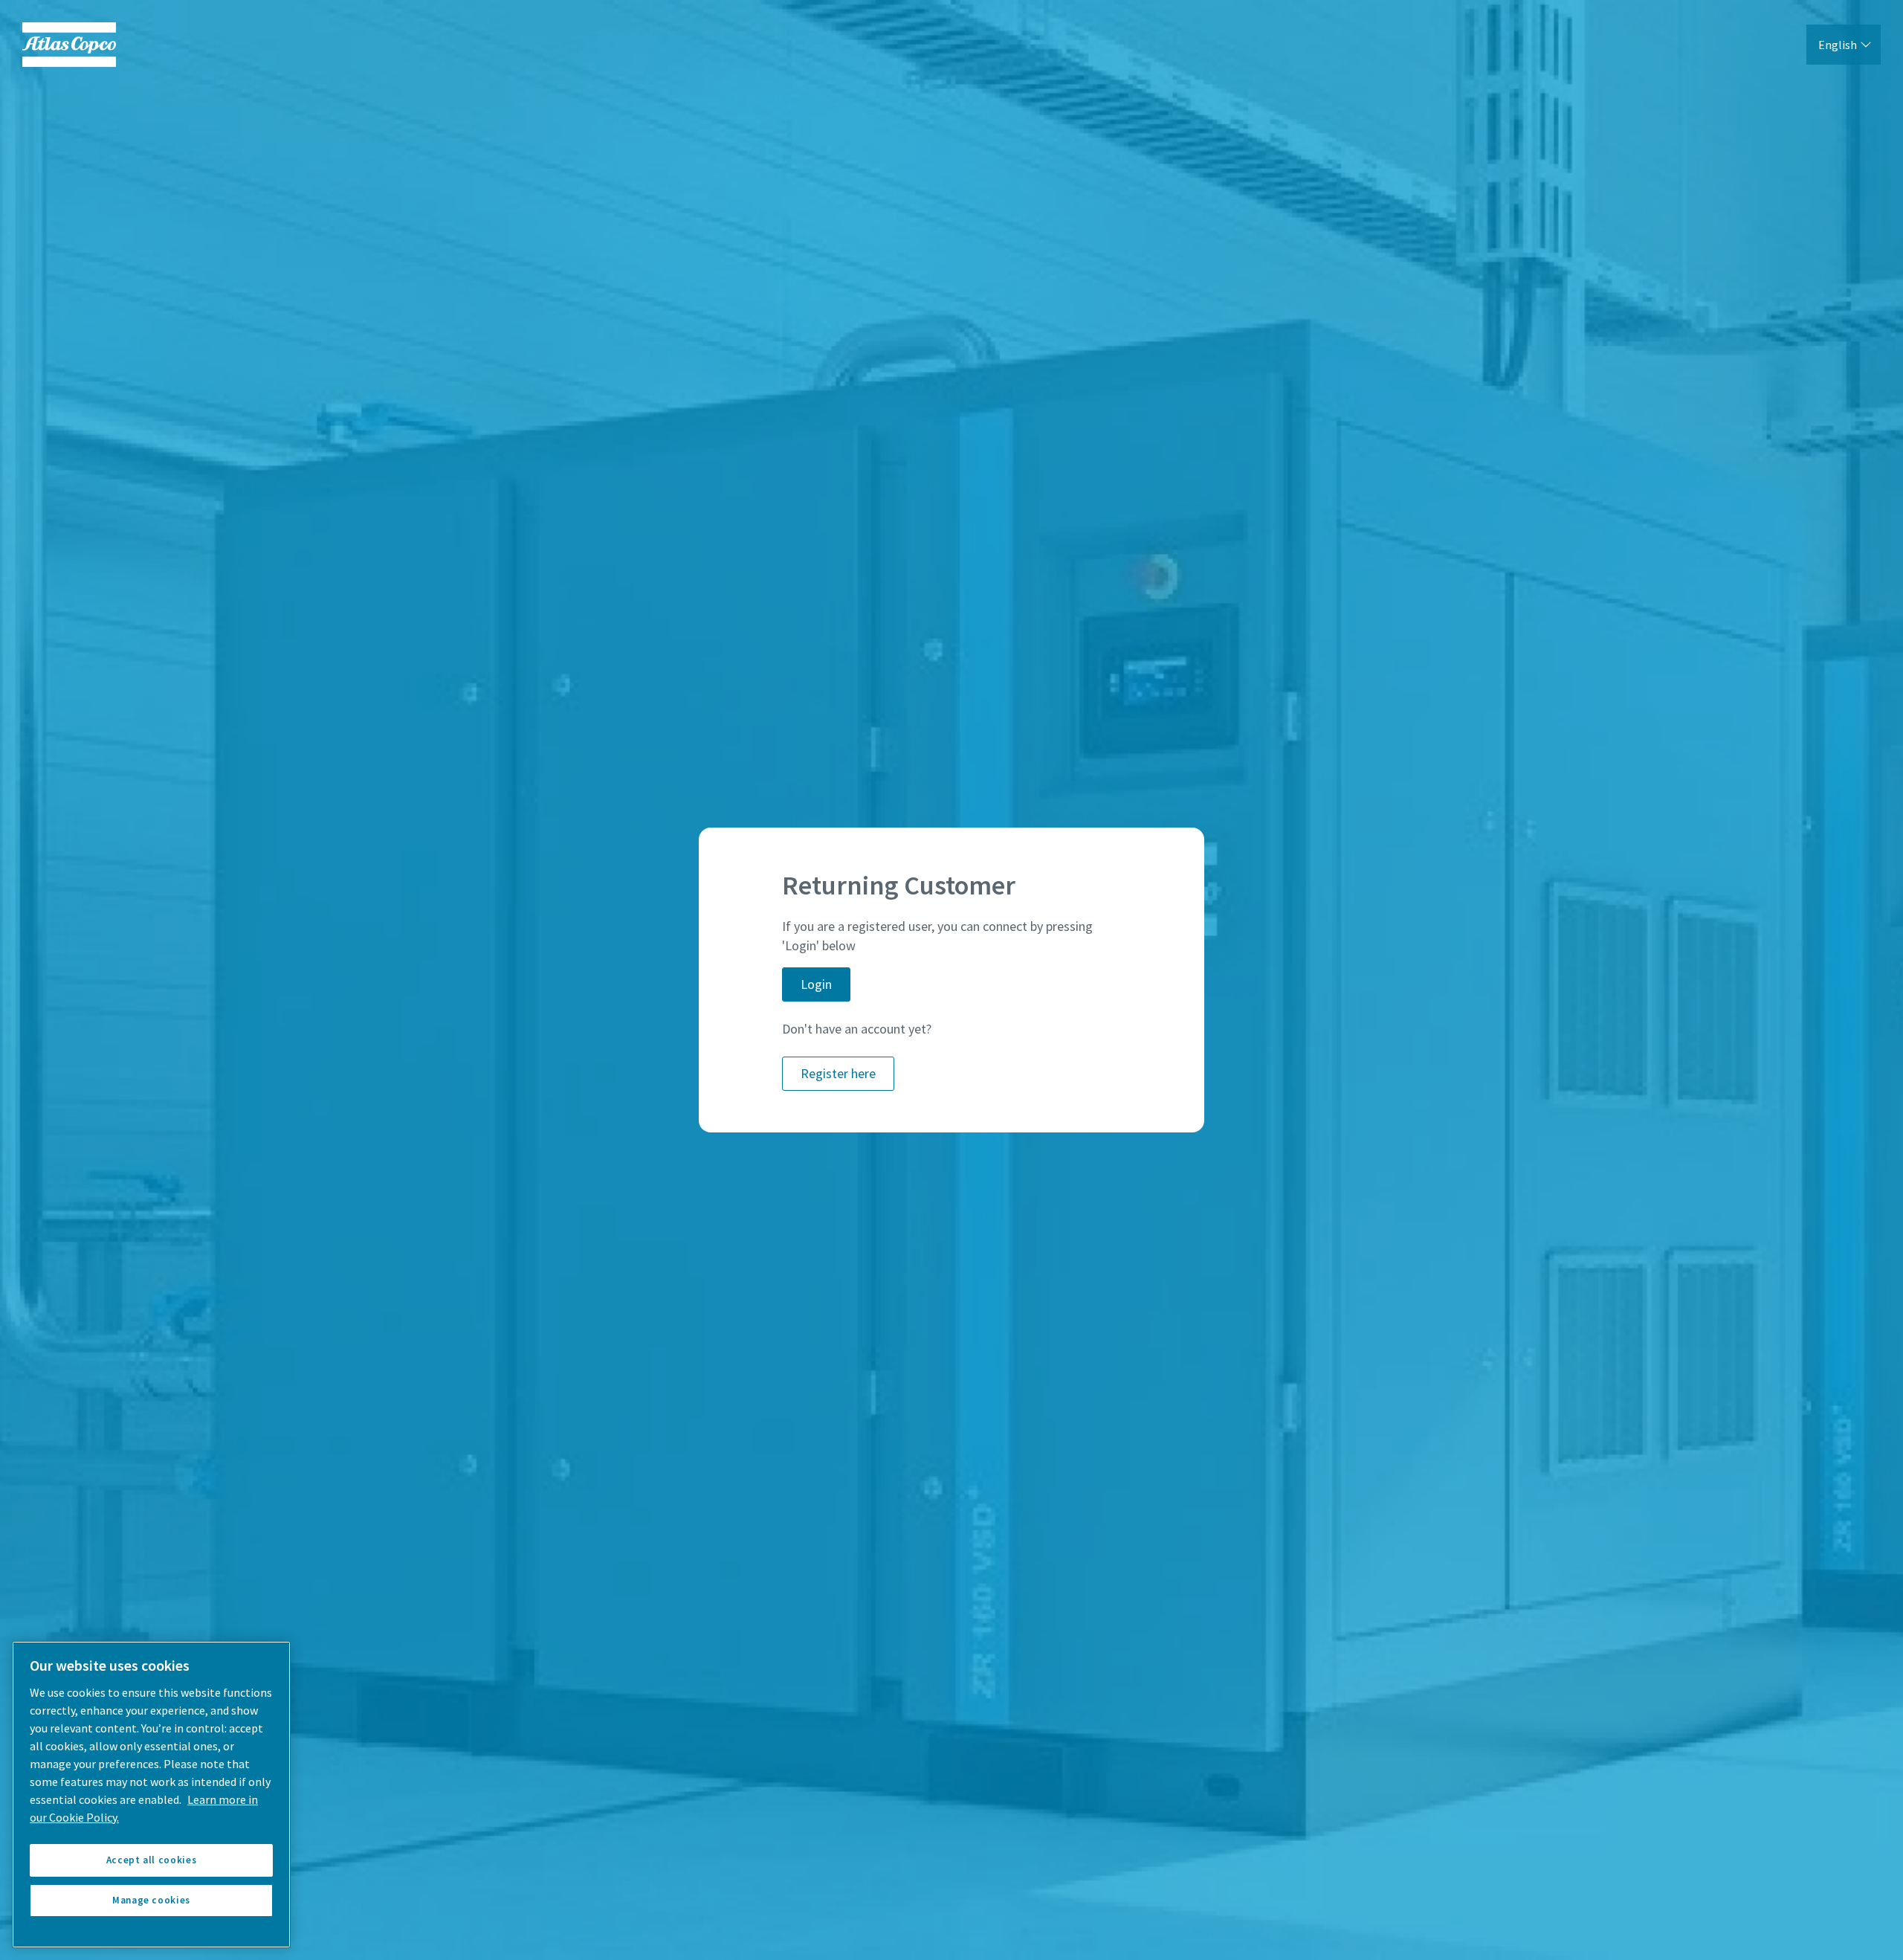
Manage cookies (151, 1900)
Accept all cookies (152, 1860)
